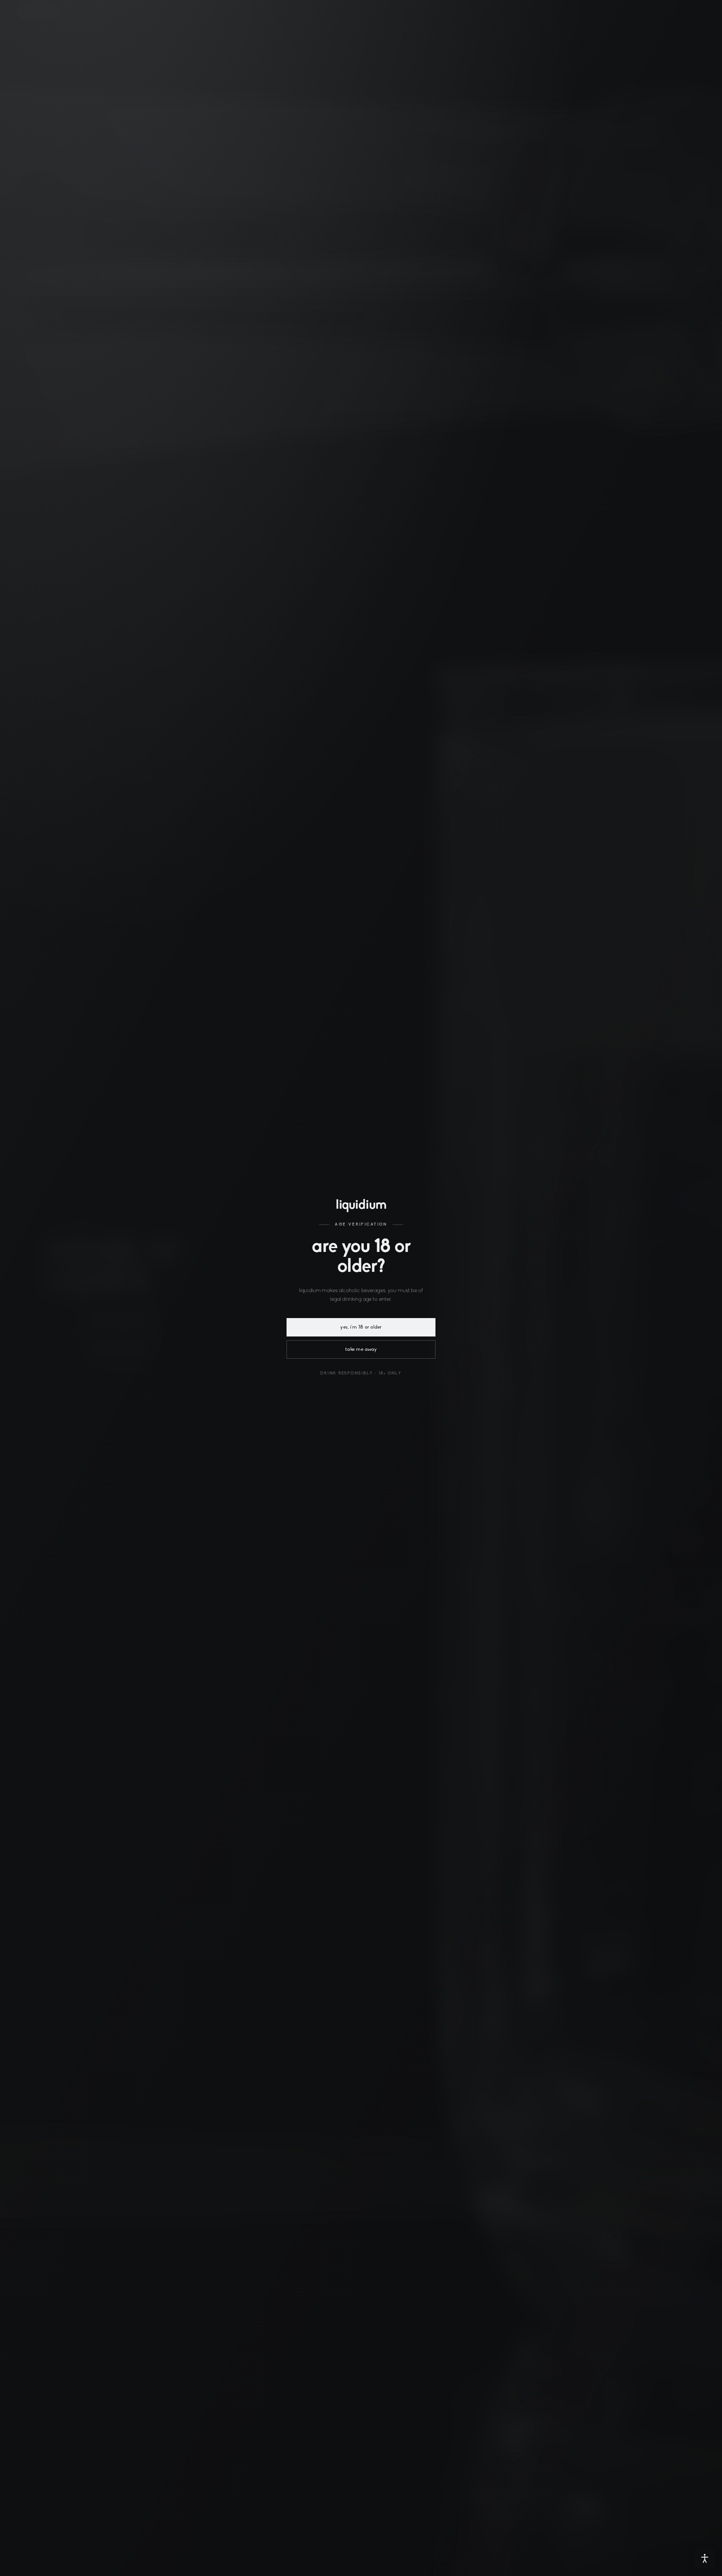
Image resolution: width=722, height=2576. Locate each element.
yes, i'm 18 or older (361, 1327)
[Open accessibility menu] (705, 2559)
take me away (361, 1349)
